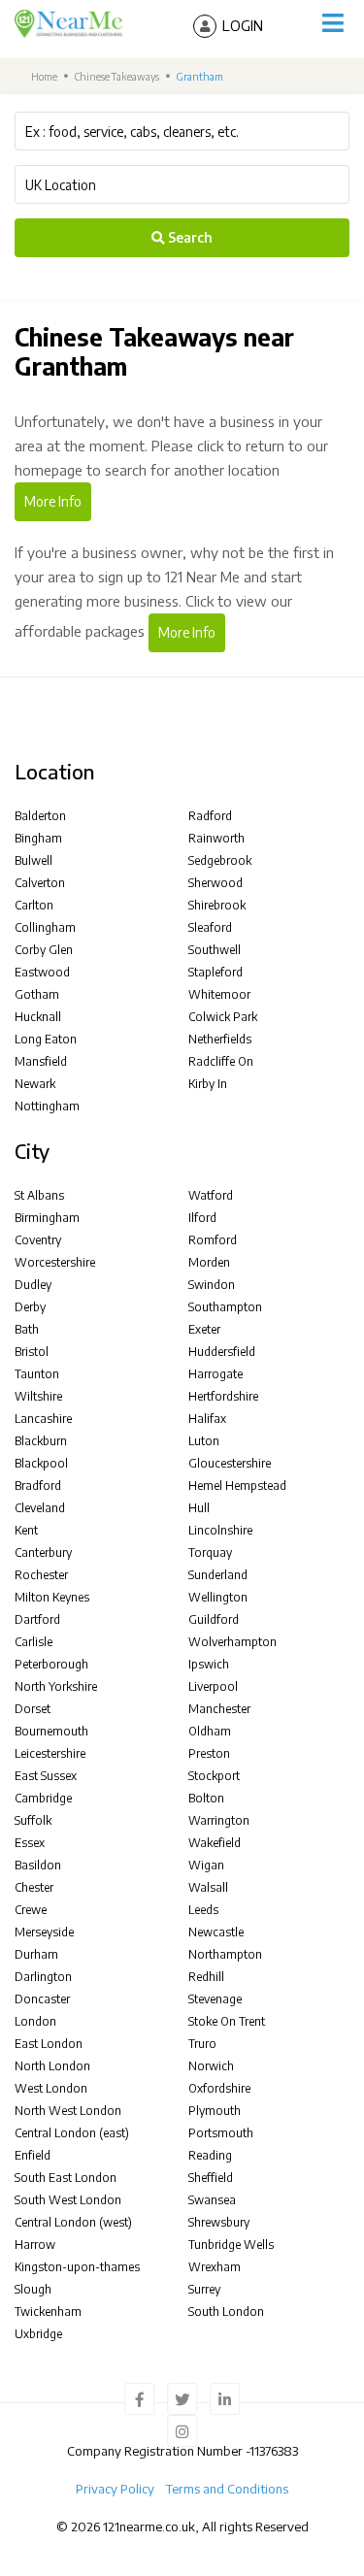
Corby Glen (44, 950)
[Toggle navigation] (333, 23)
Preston (209, 1753)
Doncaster (42, 1999)
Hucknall (38, 1017)
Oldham (210, 1731)
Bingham (38, 838)
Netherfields (220, 1039)
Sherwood (215, 883)
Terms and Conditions (227, 2489)
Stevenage (215, 1999)
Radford (210, 816)
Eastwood (42, 972)
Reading (210, 2155)
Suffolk (33, 1820)
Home (43, 76)
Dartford (37, 1619)
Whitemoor (219, 994)
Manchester (219, 1709)
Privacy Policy (115, 2489)
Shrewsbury (219, 2222)
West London (51, 2088)
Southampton (225, 1307)
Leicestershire (50, 1753)
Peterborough (51, 1664)
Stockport (214, 1776)
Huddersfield (222, 1352)
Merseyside (44, 1932)
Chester (34, 1887)
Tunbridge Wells (231, 2245)
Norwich (211, 2066)
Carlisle (33, 1642)
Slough (33, 2289)
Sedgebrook (220, 860)
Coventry (38, 1240)
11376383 (274, 2451)
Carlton (34, 905)
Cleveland (40, 1508)
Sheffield (211, 2178)
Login (243, 25)
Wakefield (215, 1843)
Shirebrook (217, 905)
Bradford (38, 1486)
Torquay (210, 1552)
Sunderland (218, 1575)
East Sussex (46, 1776)
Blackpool (41, 1463)
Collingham (45, 927)
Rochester (41, 1575)
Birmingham (47, 1218)
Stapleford (215, 972)
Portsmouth (221, 2133)
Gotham (37, 994)
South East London (66, 2178)
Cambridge (43, 1798)
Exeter (204, 1329)
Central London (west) (73, 2222)
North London (52, 2066)
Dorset (33, 1709)
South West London (68, 2200)
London (35, 2021)
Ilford (202, 1218)
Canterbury (43, 1552)
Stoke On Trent (227, 2021)
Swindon (212, 1285)
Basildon (38, 1865)
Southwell (215, 950)
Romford (213, 1240)
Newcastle (216, 1932)
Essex (30, 1843)
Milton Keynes (52, 1597)
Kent (26, 1530)
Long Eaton (46, 1039)
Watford (211, 1195)
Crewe (31, 1910)
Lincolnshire (220, 1530)
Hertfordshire (223, 1396)
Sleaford (210, 927)
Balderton (40, 816)
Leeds (203, 1910)
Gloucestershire (230, 1463)
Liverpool (213, 1686)
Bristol (32, 1352)
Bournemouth (51, 1731)
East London (49, 2044)
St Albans (39, 1195)
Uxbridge (38, 2334)
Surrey (204, 2289)
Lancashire (43, 1419)
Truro (202, 2044)
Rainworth (216, 838)
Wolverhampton (232, 1642)
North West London (68, 2111)
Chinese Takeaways (117, 76)
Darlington (43, 1977)
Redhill (206, 1977)
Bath (27, 1329)
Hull (199, 1508)
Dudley (33, 1285)
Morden (209, 1262)
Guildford (214, 1619)
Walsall (208, 1887)
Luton (204, 1441)
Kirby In (208, 1084)
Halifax (207, 1419)
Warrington (219, 1820)
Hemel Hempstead (237, 1486)
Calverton (40, 883)
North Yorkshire (56, 1686)
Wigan (206, 1865)
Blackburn (41, 1441)
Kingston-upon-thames (77, 2267)
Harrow (35, 2245)
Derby (30, 1307)
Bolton (206, 1798)
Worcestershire (55, 1262)
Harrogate (215, 1374)
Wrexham (215, 2267)
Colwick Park (223, 1017)
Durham (36, 1954)
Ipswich (209, 1664)
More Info (53, 501)
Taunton (37, 1374)
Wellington (218, 1597)
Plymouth (215, 2111)
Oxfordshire (219, 2088)
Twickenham (48, 2312)
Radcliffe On (221, 1061)
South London (226, 2312)
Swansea (212, 2200)
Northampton (225, 1954)
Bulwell (33, 860)
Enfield (33, 2155)
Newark (35, 1084)
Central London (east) (72, 2133)
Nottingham (47, 1106)
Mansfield (41, 1061)
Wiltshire (38, 1396)
